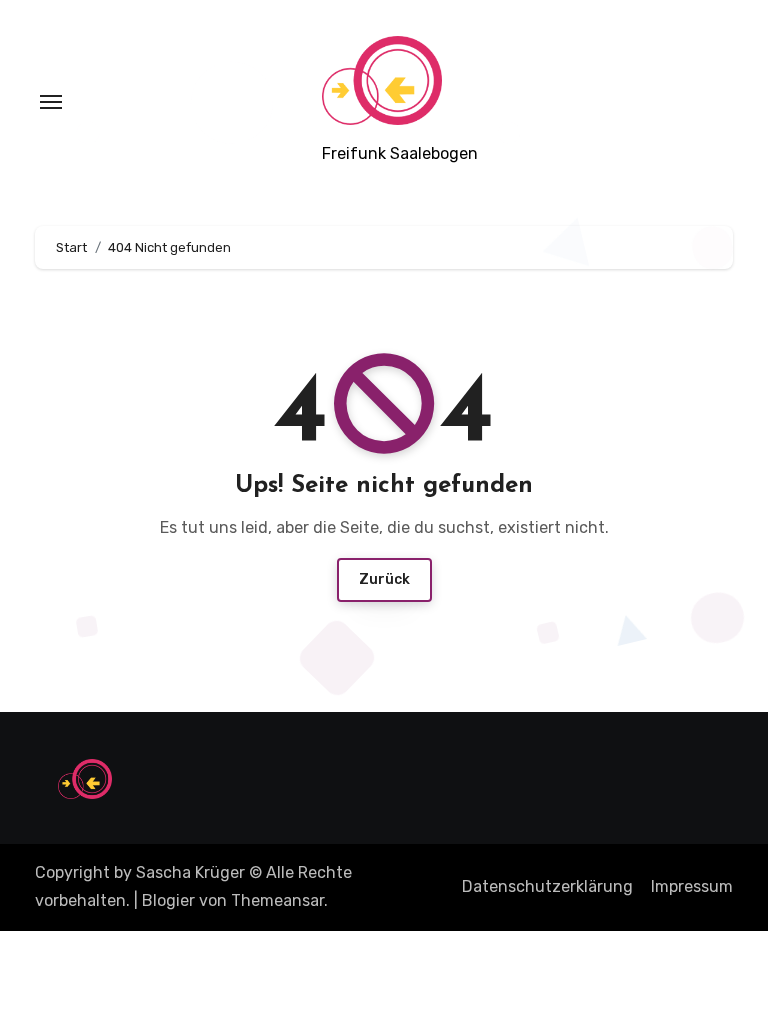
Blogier (168, 900)
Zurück (384, 579)
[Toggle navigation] (51, 102)
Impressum (692, 886)
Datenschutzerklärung (547, 886)
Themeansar (277, 900)
